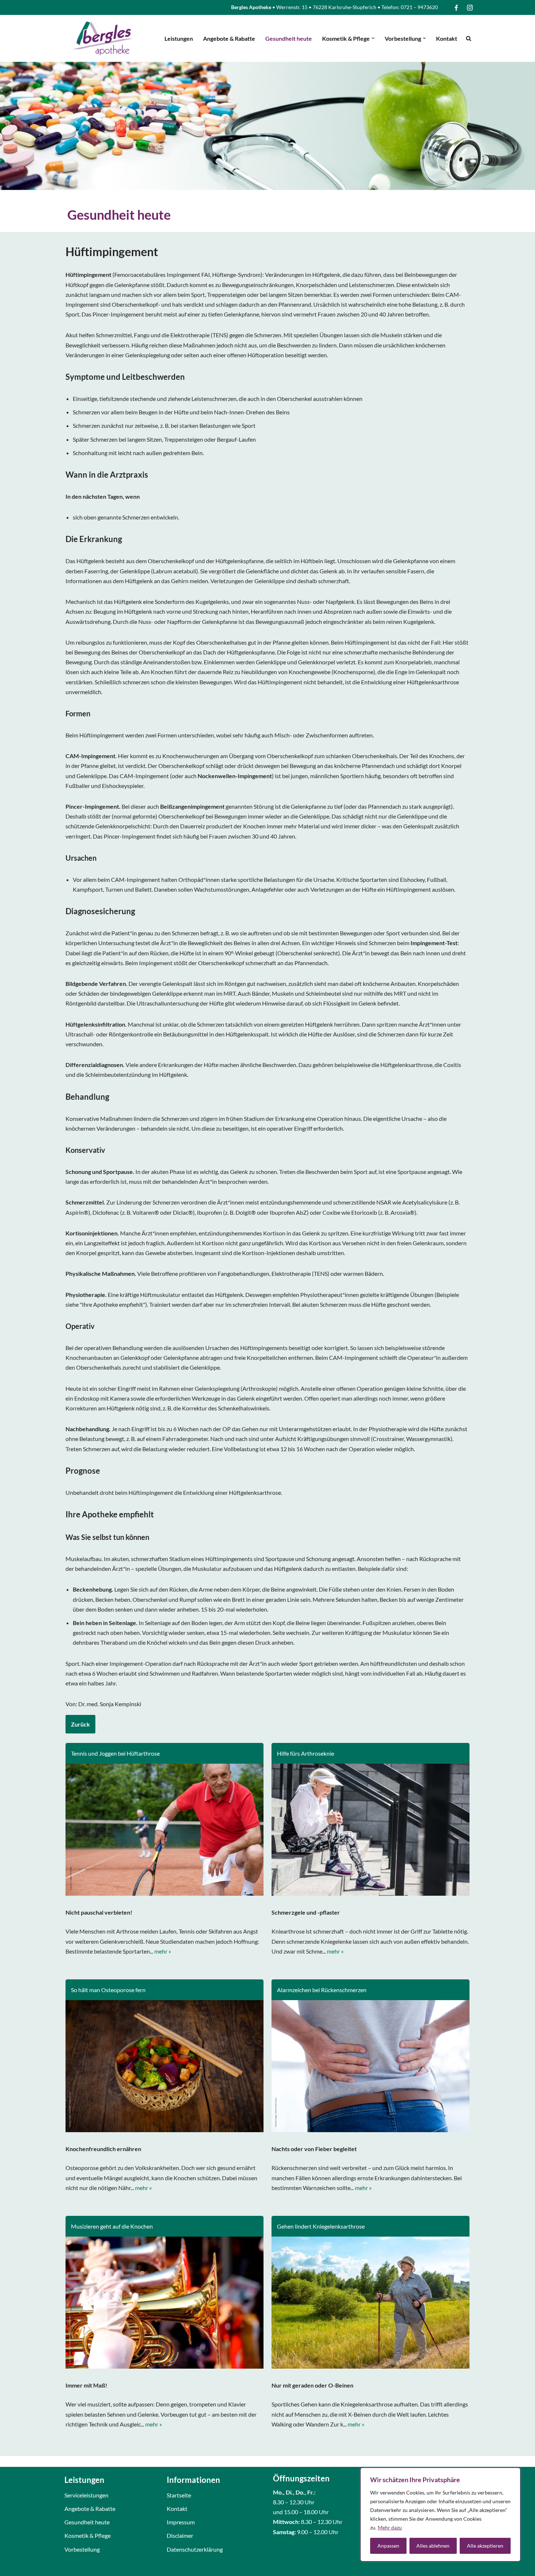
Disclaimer (180, 2535)
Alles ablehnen (433, 2546)
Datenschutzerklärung (195, 2549)
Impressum (181, 2522)
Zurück (80, 1724)
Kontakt (447, 38)
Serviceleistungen (86, 2495)
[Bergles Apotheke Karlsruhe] (103, 38)
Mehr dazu (390, 2527)
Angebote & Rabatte (229, 38)
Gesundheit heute (289, 38)
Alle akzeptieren (485, 2546)
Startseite (179, 2495)
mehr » (163, 1951)
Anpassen (388, 2546)
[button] (373, 38)
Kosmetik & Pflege (88, 2535)
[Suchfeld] (469, 38)
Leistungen (179, 38)
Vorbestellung (82, 2549)
